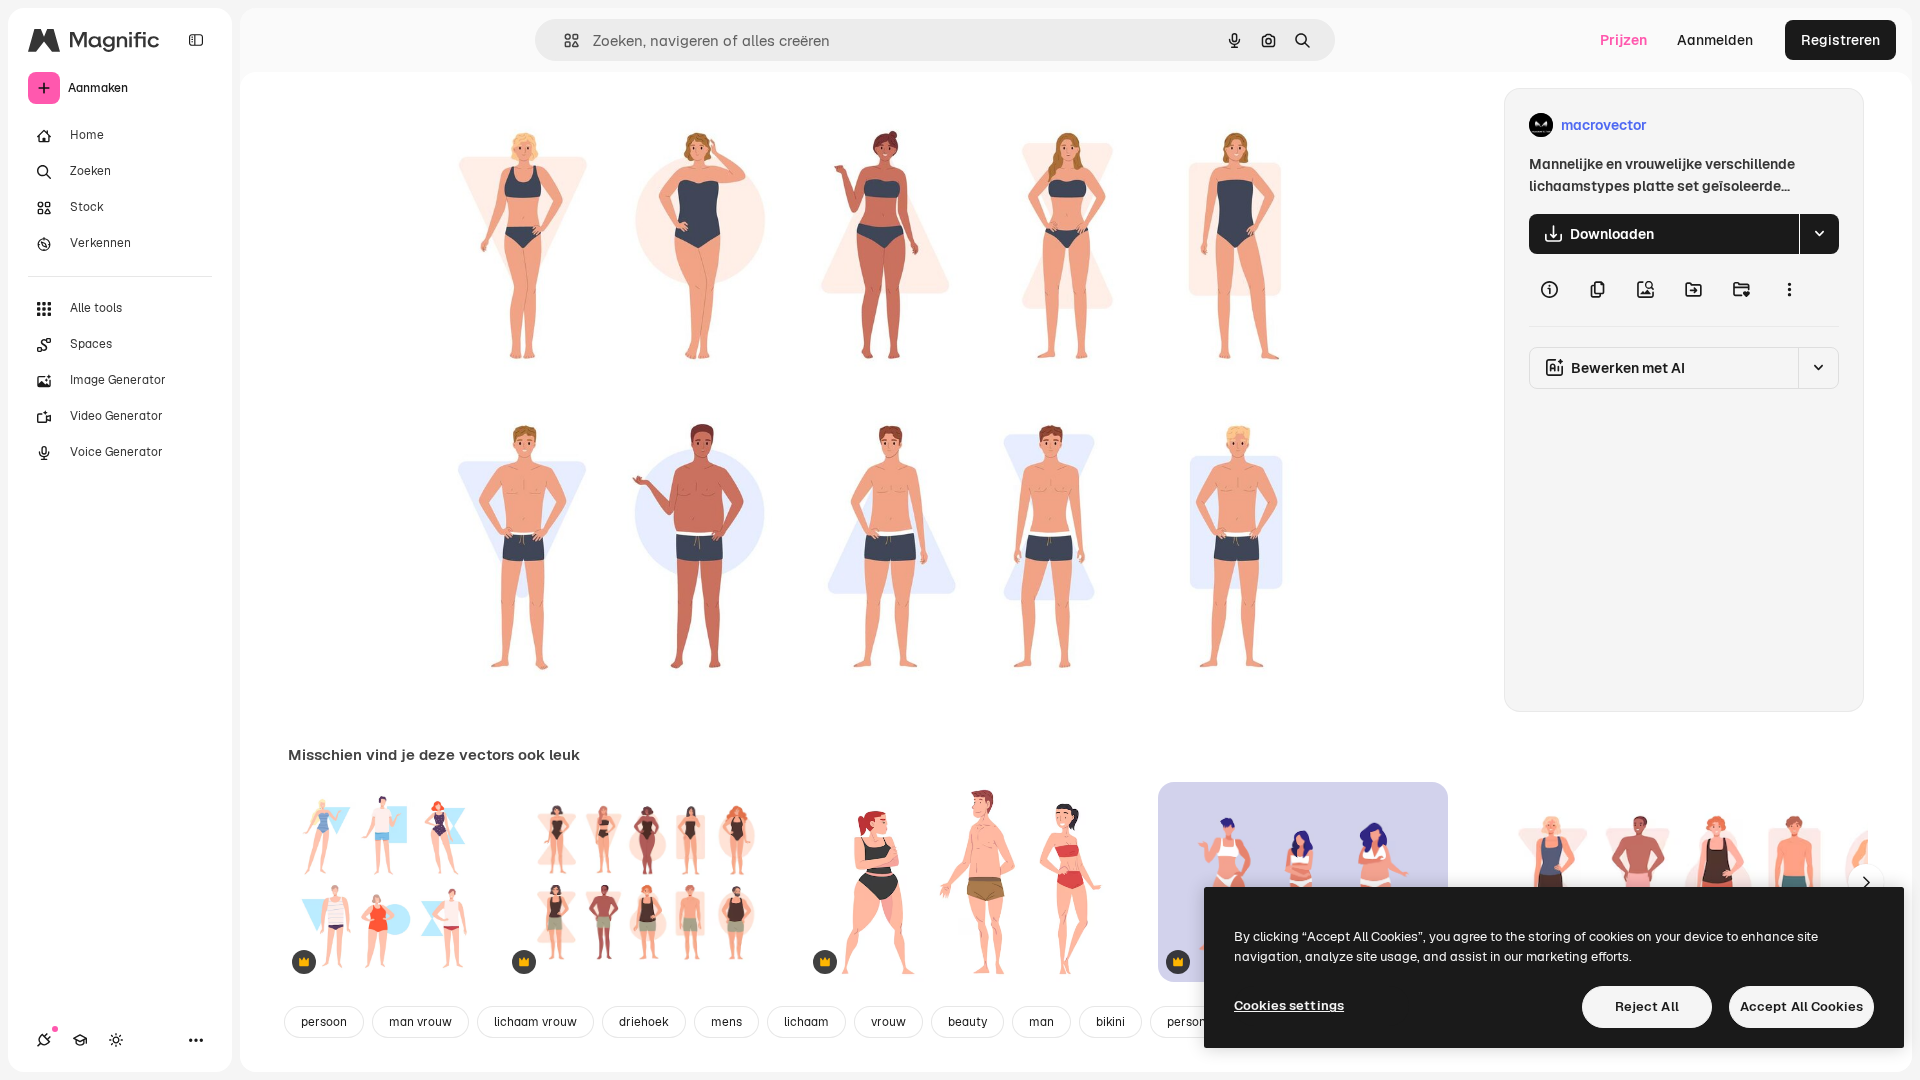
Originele (541, 125)
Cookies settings (1289, 1005)
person (1186, 1022)
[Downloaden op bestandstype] (1819, 234)
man (1041, 1022)
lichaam (806, 1022)
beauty (967, 1022)
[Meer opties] (1789, 290)
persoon (324, 1022)
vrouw (888, 1022)
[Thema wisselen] (116, 1040)
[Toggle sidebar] (196, 40)
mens (726, 1022)
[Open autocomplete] (563, 40)
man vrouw (420, 1022)
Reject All (1647, 1006)
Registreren (1840, 40)
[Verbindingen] (44, 1040)
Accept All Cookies (1801, 1006)
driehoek (644, 1022)
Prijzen (1623, 40)
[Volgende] (1866, 882)
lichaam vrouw (535, 1022)
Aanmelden (1715, 40)
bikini (1110, 1022)
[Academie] (80, 1040)
